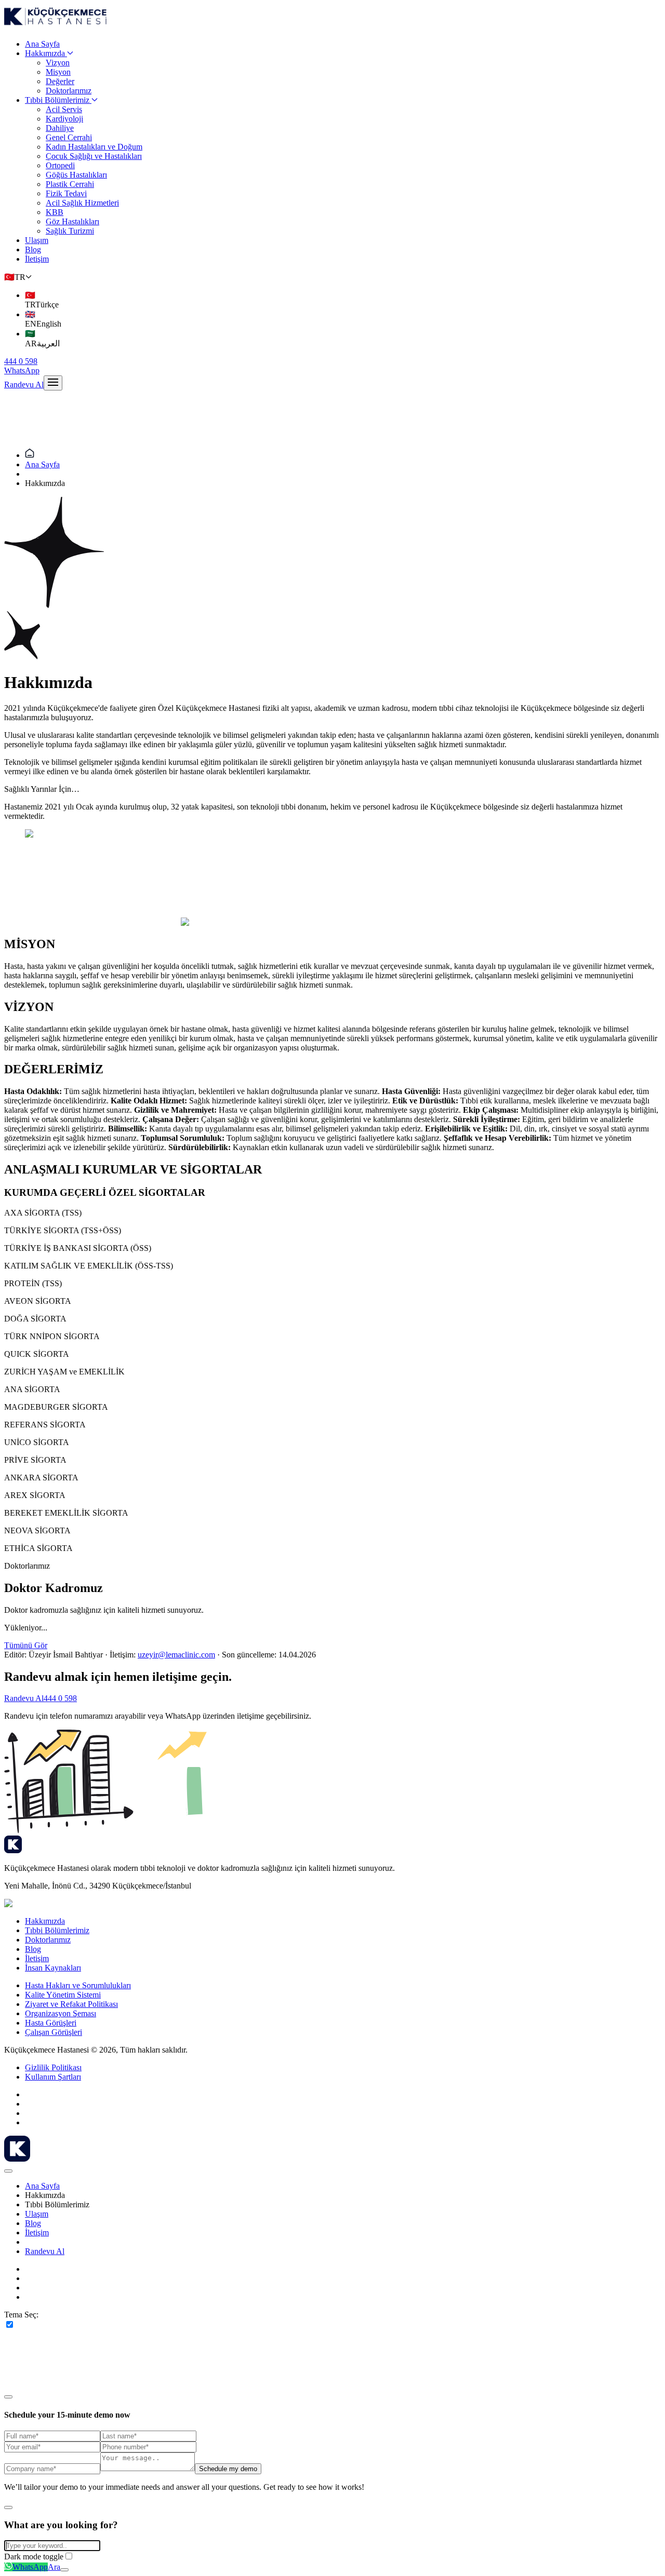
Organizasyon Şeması (61, 2013)
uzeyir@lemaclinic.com (176, 1655)
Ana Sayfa (42, 44)
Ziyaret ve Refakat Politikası (71, 2004)
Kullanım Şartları (53, 2077)
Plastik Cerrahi (70, 184)
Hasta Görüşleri (51, 2023)
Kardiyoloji (64, 119)
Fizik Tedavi (66, 193)
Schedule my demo (228, 2469)
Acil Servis (64, 109)
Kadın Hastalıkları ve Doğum (94, 147)
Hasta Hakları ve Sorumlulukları (78, 1985)
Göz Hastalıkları (72, 221)
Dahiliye (60, 128)
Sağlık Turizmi (70, 231)
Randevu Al (24, 385)
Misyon (58, 72)
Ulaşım (37, 240)
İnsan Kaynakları (53, 1968)
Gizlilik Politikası (53, 2067)
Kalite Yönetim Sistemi (63, 1995)
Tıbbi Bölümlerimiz (57, 100)
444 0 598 (60, 1698)
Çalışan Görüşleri (54, 2032)
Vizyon (58, 63)
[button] (18, 277)
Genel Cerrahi (69, 137)
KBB (55, 212)
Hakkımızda (45, 53)
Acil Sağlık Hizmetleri (82, 203)
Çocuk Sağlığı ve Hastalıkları (94, 156)
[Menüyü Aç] (53, 383)
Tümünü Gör (26, 1645)
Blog (33, 249)
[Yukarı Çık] (64, 2570)
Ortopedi (60, 165)
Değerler (60, 81)
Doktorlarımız (69, 91)
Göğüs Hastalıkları (76, 175)
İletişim (37, 259)
